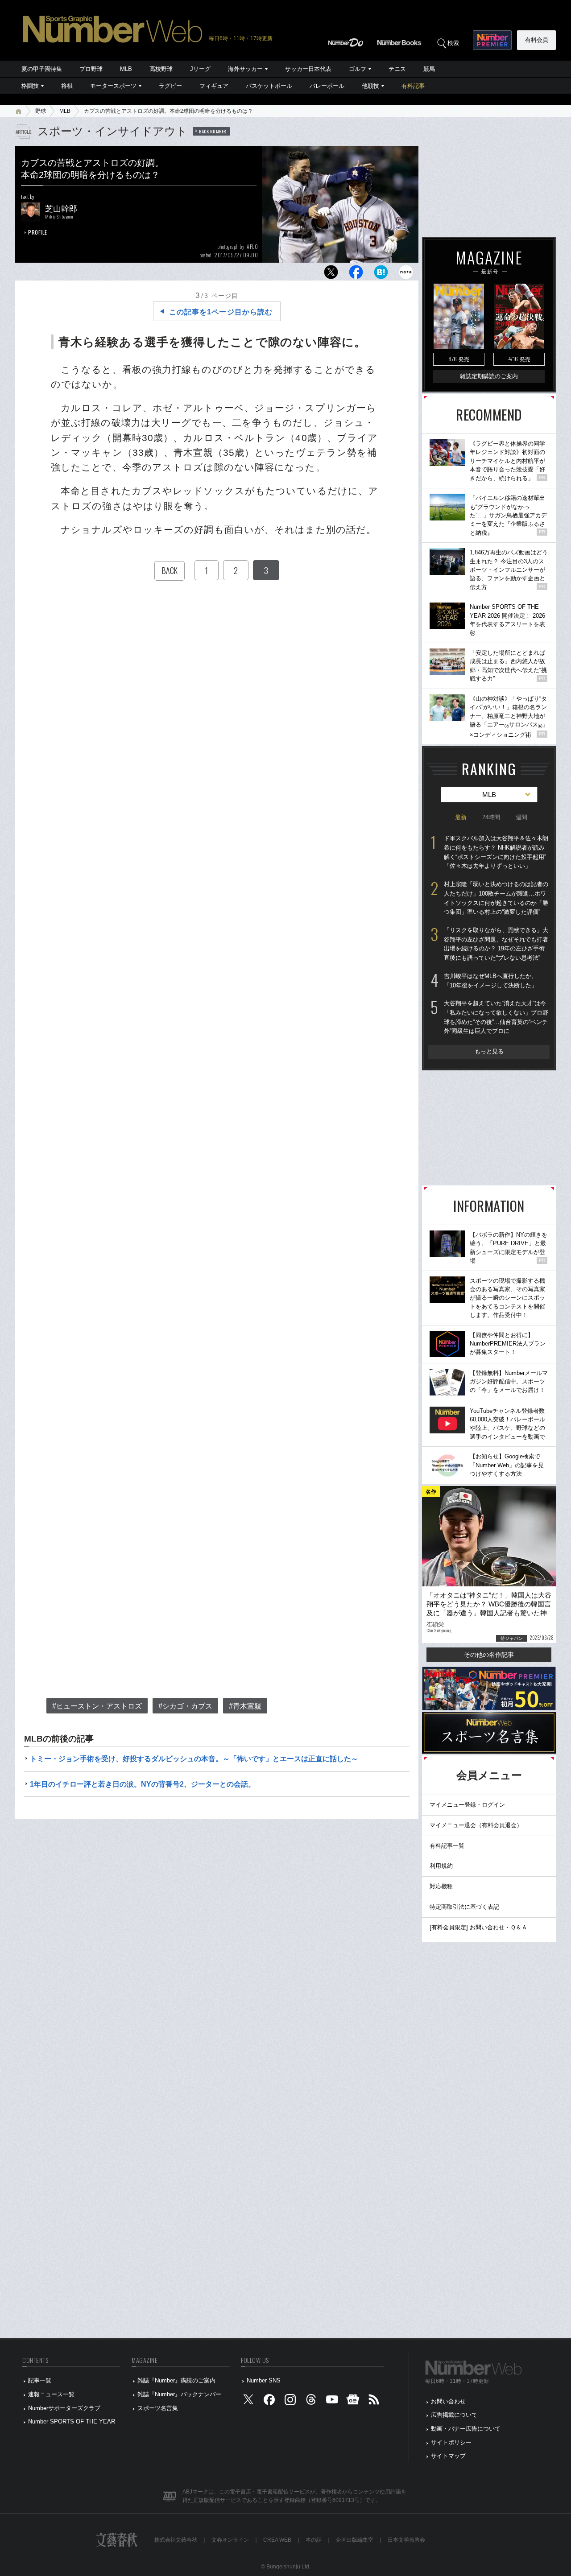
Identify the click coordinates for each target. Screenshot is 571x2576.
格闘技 (30, 86)
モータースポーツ (113, 86)
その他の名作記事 (489, 1655)
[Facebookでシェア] (356, 275)
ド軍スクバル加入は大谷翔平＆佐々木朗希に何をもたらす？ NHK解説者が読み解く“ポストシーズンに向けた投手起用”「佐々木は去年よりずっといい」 (496, 852)
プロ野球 (91, 69)
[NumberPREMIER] (492, 40)
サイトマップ (448, 2456)
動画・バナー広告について (466, 2429)
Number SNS (264, 2380)
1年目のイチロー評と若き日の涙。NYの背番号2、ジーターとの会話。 (143, 1784)
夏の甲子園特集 (42, 69)
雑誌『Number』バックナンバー (179, 2394)
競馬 (429, 69)
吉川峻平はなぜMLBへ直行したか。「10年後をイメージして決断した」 (490, 981)
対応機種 (441, 1886)
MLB (126, 69)
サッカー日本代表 (308, 69)
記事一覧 (40, 2380)
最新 (461, 817)
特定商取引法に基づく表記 (464, 1907)
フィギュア (214, 86)
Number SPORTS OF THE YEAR (72, 2421)
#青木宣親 (245, 1706)
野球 (41, 111)
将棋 (67, 86)
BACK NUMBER (213, 131)
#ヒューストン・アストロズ (97, 1706)
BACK (170, 570)
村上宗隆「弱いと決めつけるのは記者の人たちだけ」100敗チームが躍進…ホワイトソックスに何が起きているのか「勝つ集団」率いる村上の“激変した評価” (496, 898)
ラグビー (170, 86)
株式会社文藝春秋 (176, 2540)
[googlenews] (353, 2401)
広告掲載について (454, 2415)
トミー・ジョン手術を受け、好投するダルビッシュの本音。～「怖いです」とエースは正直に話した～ (194, 1759)
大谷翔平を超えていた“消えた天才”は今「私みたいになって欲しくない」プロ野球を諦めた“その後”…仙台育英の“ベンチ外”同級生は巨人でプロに (496, 1017)
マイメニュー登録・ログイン (467, 1805)
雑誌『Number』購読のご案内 (176, 2380)
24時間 (491, 817)
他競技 (370, 86)
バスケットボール (269, 86)
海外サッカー (245, 69)
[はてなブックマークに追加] (381, 275)
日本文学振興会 (406, 2540)
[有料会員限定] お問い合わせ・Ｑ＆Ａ (478, 1927)
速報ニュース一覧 (51, 2394)
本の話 (314, 2540)
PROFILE (38, 232)
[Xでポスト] (331, 275)
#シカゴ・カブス (185, 1706)
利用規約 (441, 1866)
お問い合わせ (448, 2401)
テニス (397, 69)
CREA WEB (277, 2540)
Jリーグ (200, 69)
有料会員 (537, 40)
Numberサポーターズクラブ (64, 2408)
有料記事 (413, 86)
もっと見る (489, 1051)
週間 (521, 817)
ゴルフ (358, 69)
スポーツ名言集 (158, 2408)
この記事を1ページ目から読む (221, 312)
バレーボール (327, 86)
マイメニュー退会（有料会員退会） (476, 1825)
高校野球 (161, 69)
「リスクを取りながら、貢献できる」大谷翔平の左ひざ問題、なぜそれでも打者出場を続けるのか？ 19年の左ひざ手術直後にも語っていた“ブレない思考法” (496, 944)
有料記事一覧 (447, 1846)
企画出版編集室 (355, 2540)
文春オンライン (230, 2540)
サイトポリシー (451, 2442)
